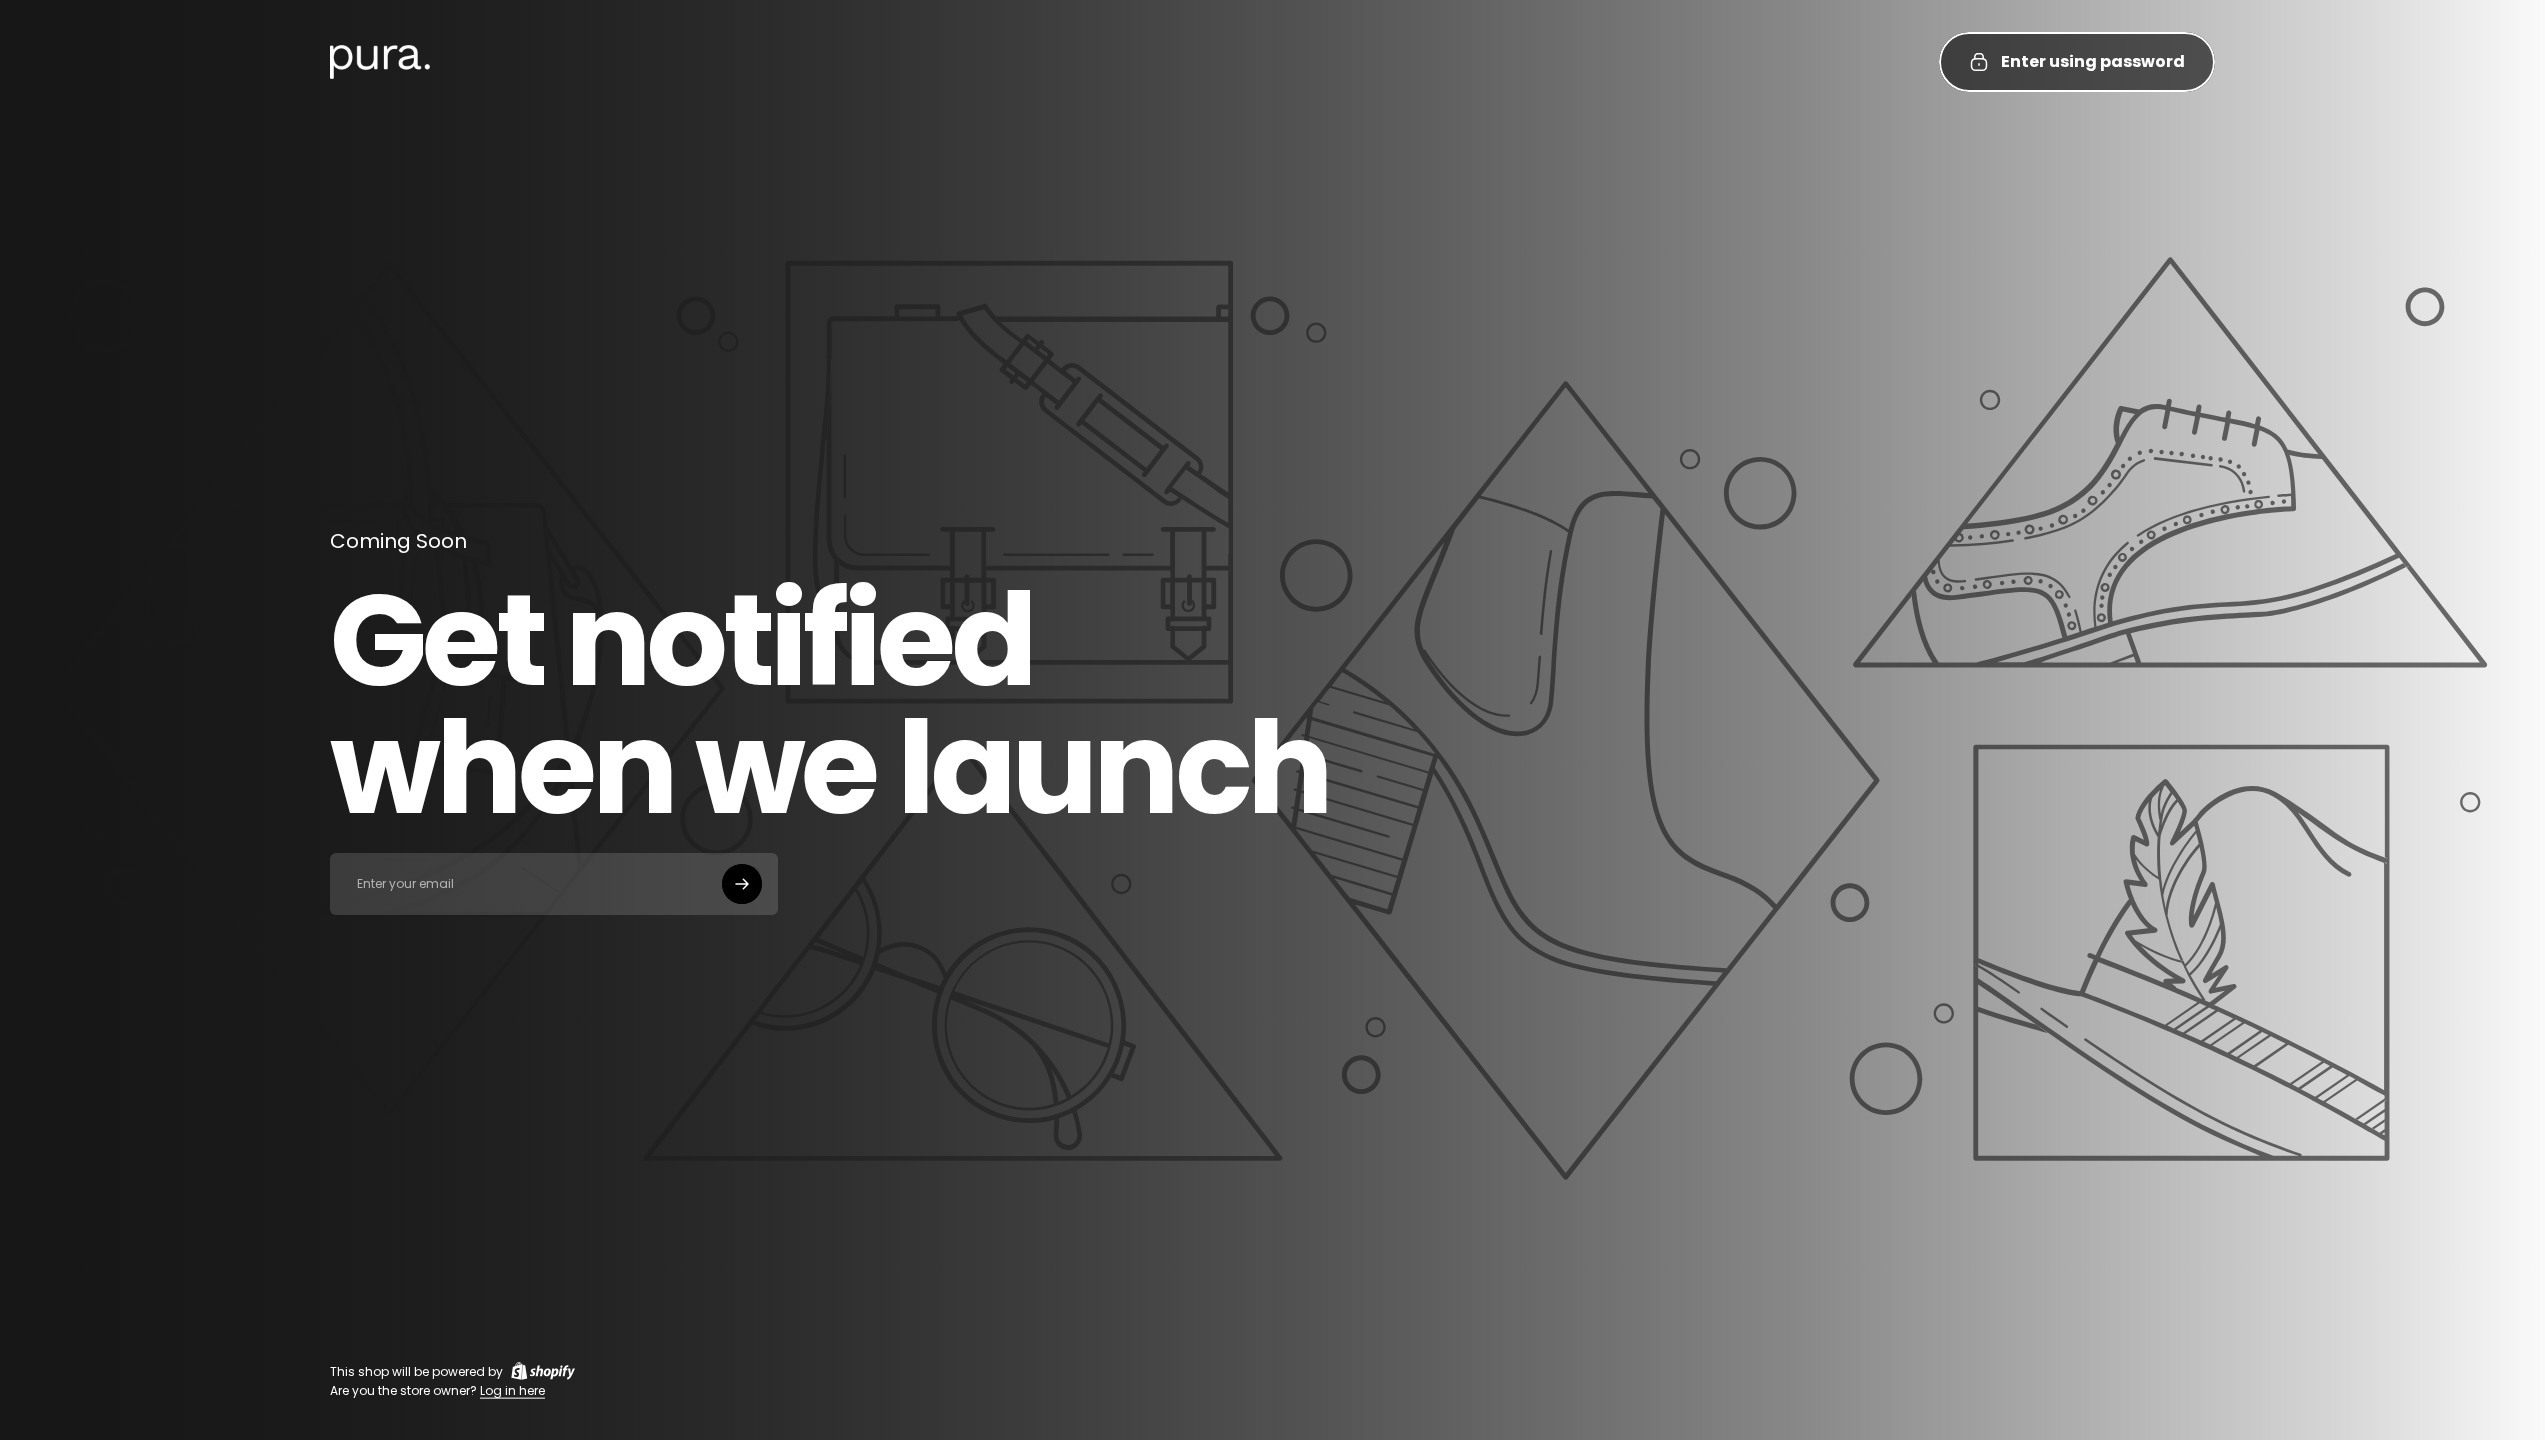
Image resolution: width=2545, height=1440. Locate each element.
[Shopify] (543, 1371)
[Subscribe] (742, 884)
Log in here (512, 1390)
